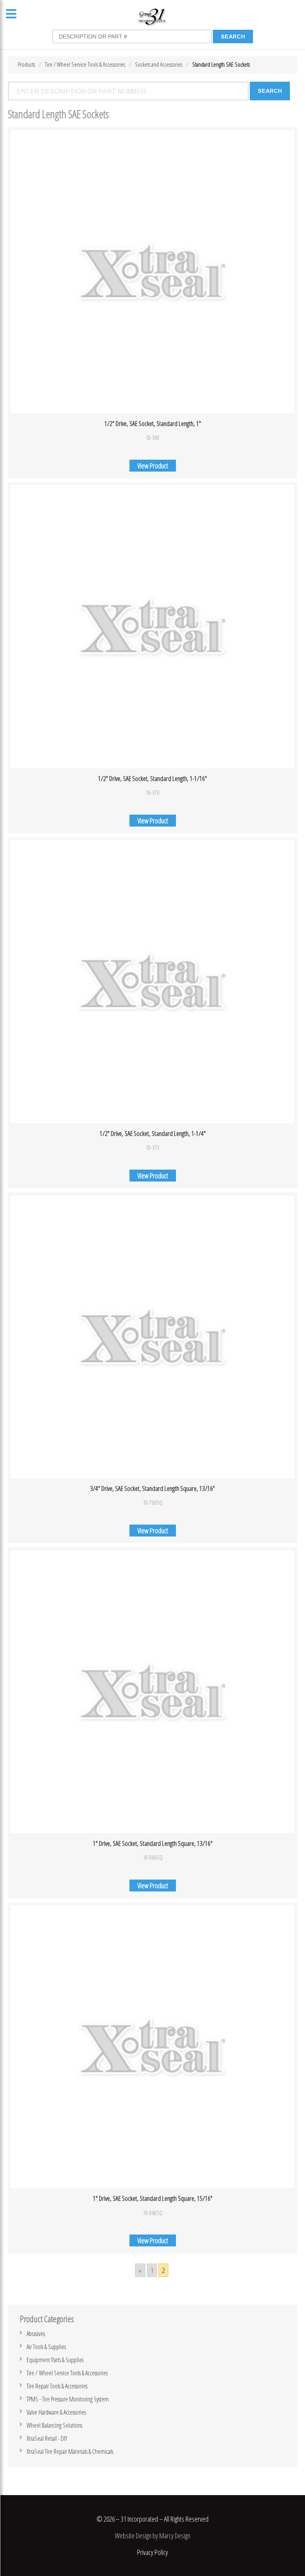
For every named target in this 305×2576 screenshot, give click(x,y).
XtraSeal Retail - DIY (47, 2438)
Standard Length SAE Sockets (221, 64)
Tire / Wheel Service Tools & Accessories (85, 64)
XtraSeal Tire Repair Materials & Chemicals (70, 2451)
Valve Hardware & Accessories (56, 2412)
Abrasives (36, 2334)
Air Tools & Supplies (46, 2347)
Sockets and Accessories (159, 64)
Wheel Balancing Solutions (54, 2425)
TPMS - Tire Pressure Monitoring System (68, 2399)
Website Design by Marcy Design (152, 2536)
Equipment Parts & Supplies (55, 2360)
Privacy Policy (152, 2552)
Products (26, 64)
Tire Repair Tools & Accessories (57, 2386)
